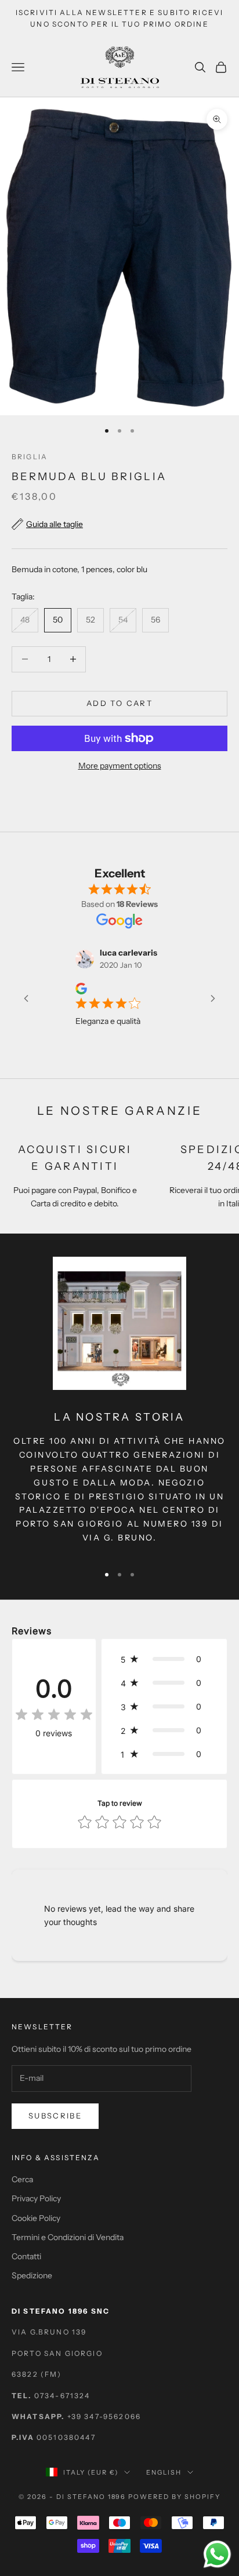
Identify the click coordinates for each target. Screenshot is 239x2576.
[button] (164, 1659)
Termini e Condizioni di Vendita (68, 2237)
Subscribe (55, 2116)
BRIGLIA (30, 457)
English (164, 2472)
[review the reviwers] (65, 989)
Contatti (26, 2256)
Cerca (22, 2179)
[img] (54, 1715)
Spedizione (32, 2275)
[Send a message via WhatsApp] (217, 2554)
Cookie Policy (36, 2218)
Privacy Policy (36, 2198)
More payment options (120, 766)
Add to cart (119, 703)
